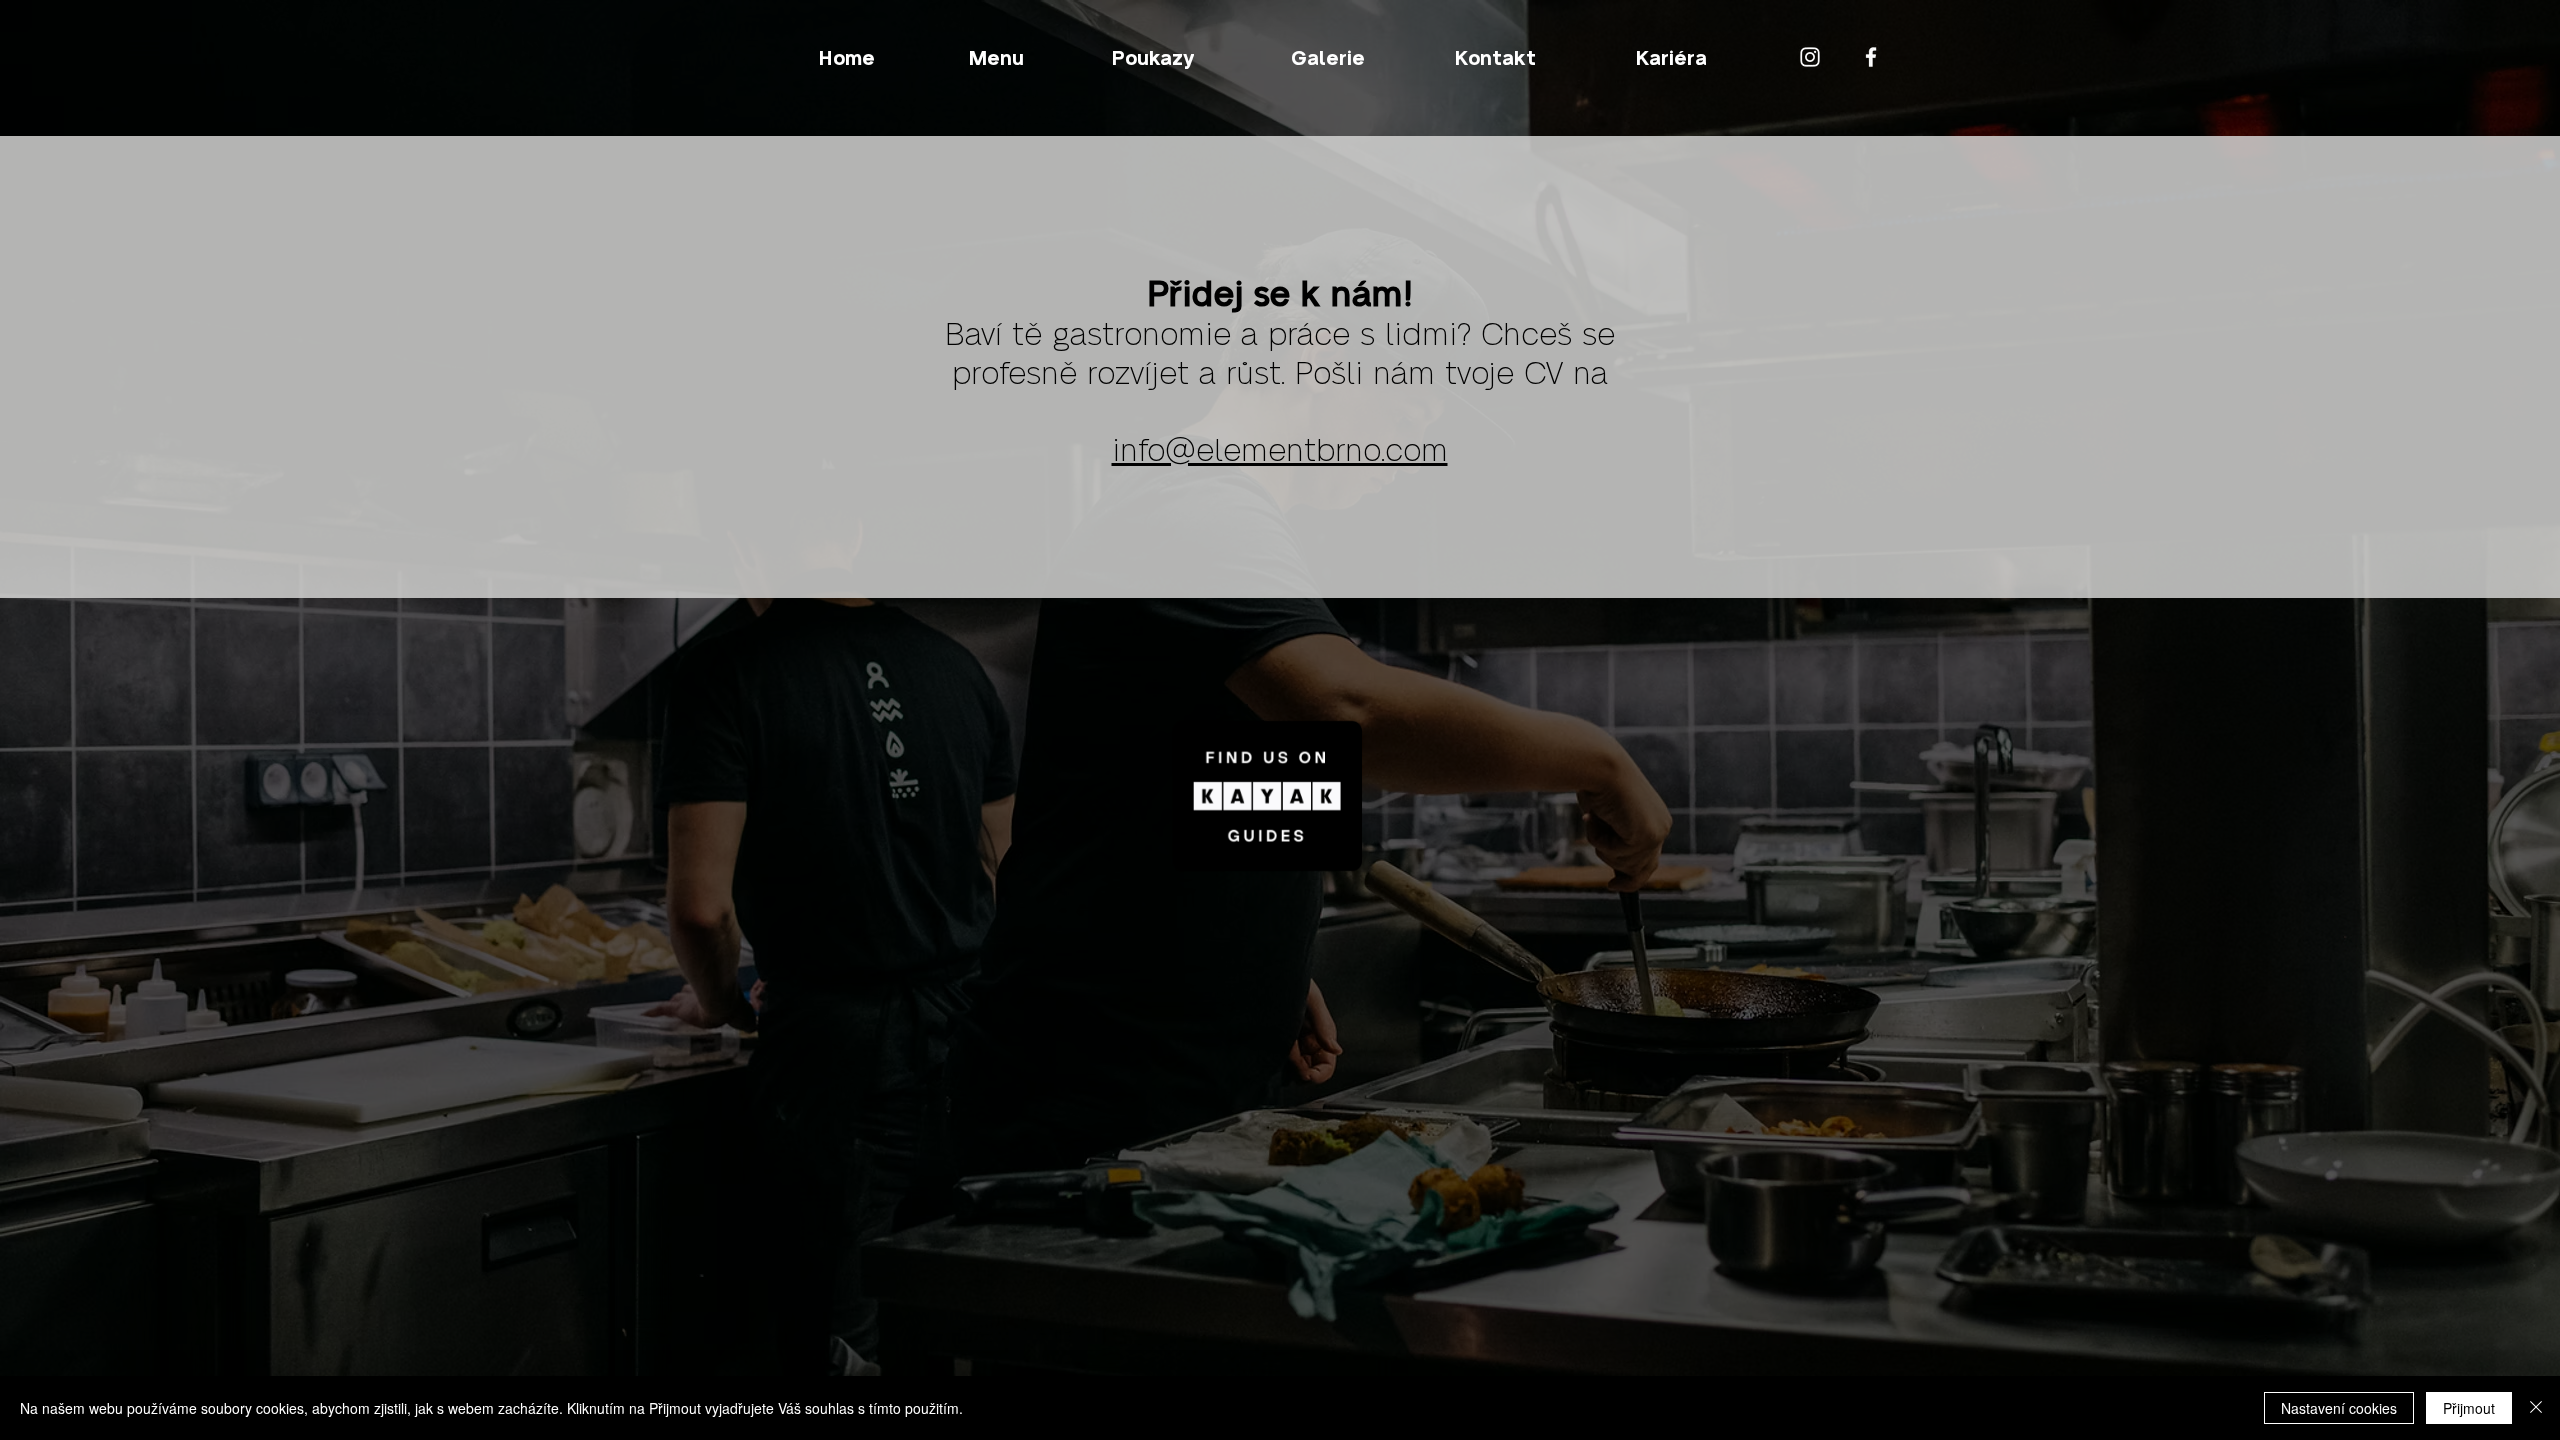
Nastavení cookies (2339, 1408)
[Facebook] (1871, 57)
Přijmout (2469, 1408)
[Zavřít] (2536, 1408)
